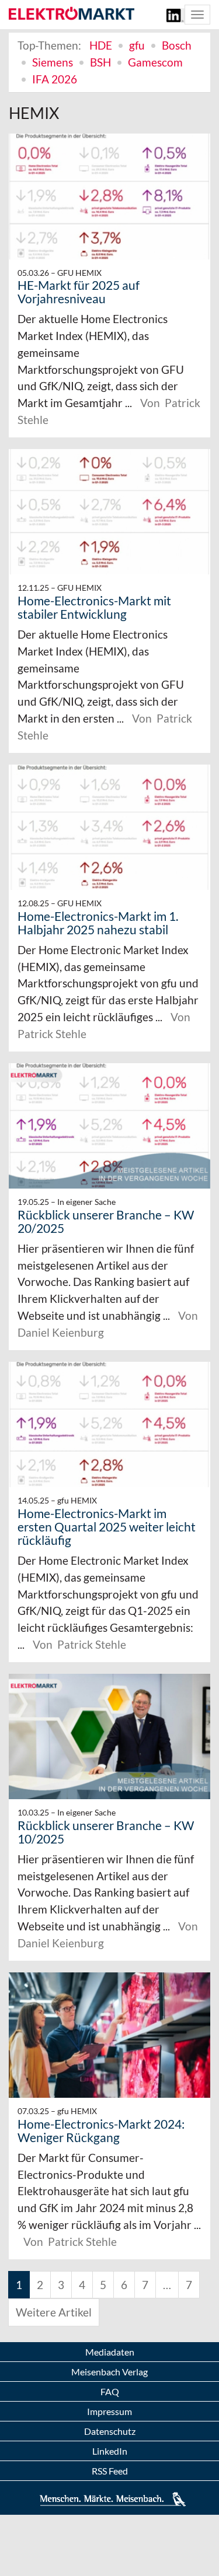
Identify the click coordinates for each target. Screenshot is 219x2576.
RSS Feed (110, 2471)
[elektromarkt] (72, 14)
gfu (137, 45)
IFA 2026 (55, 79)
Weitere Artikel (54, 2312)
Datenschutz (110, 2431)
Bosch (177, 45)
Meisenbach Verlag (109, 2372)
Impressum (109, 2411)
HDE (101, 45)
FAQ (110, 2391)
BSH (100, 62)
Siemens (53, 62)
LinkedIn (110, 2451)
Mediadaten (110, 2352)
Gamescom (155, 62)
